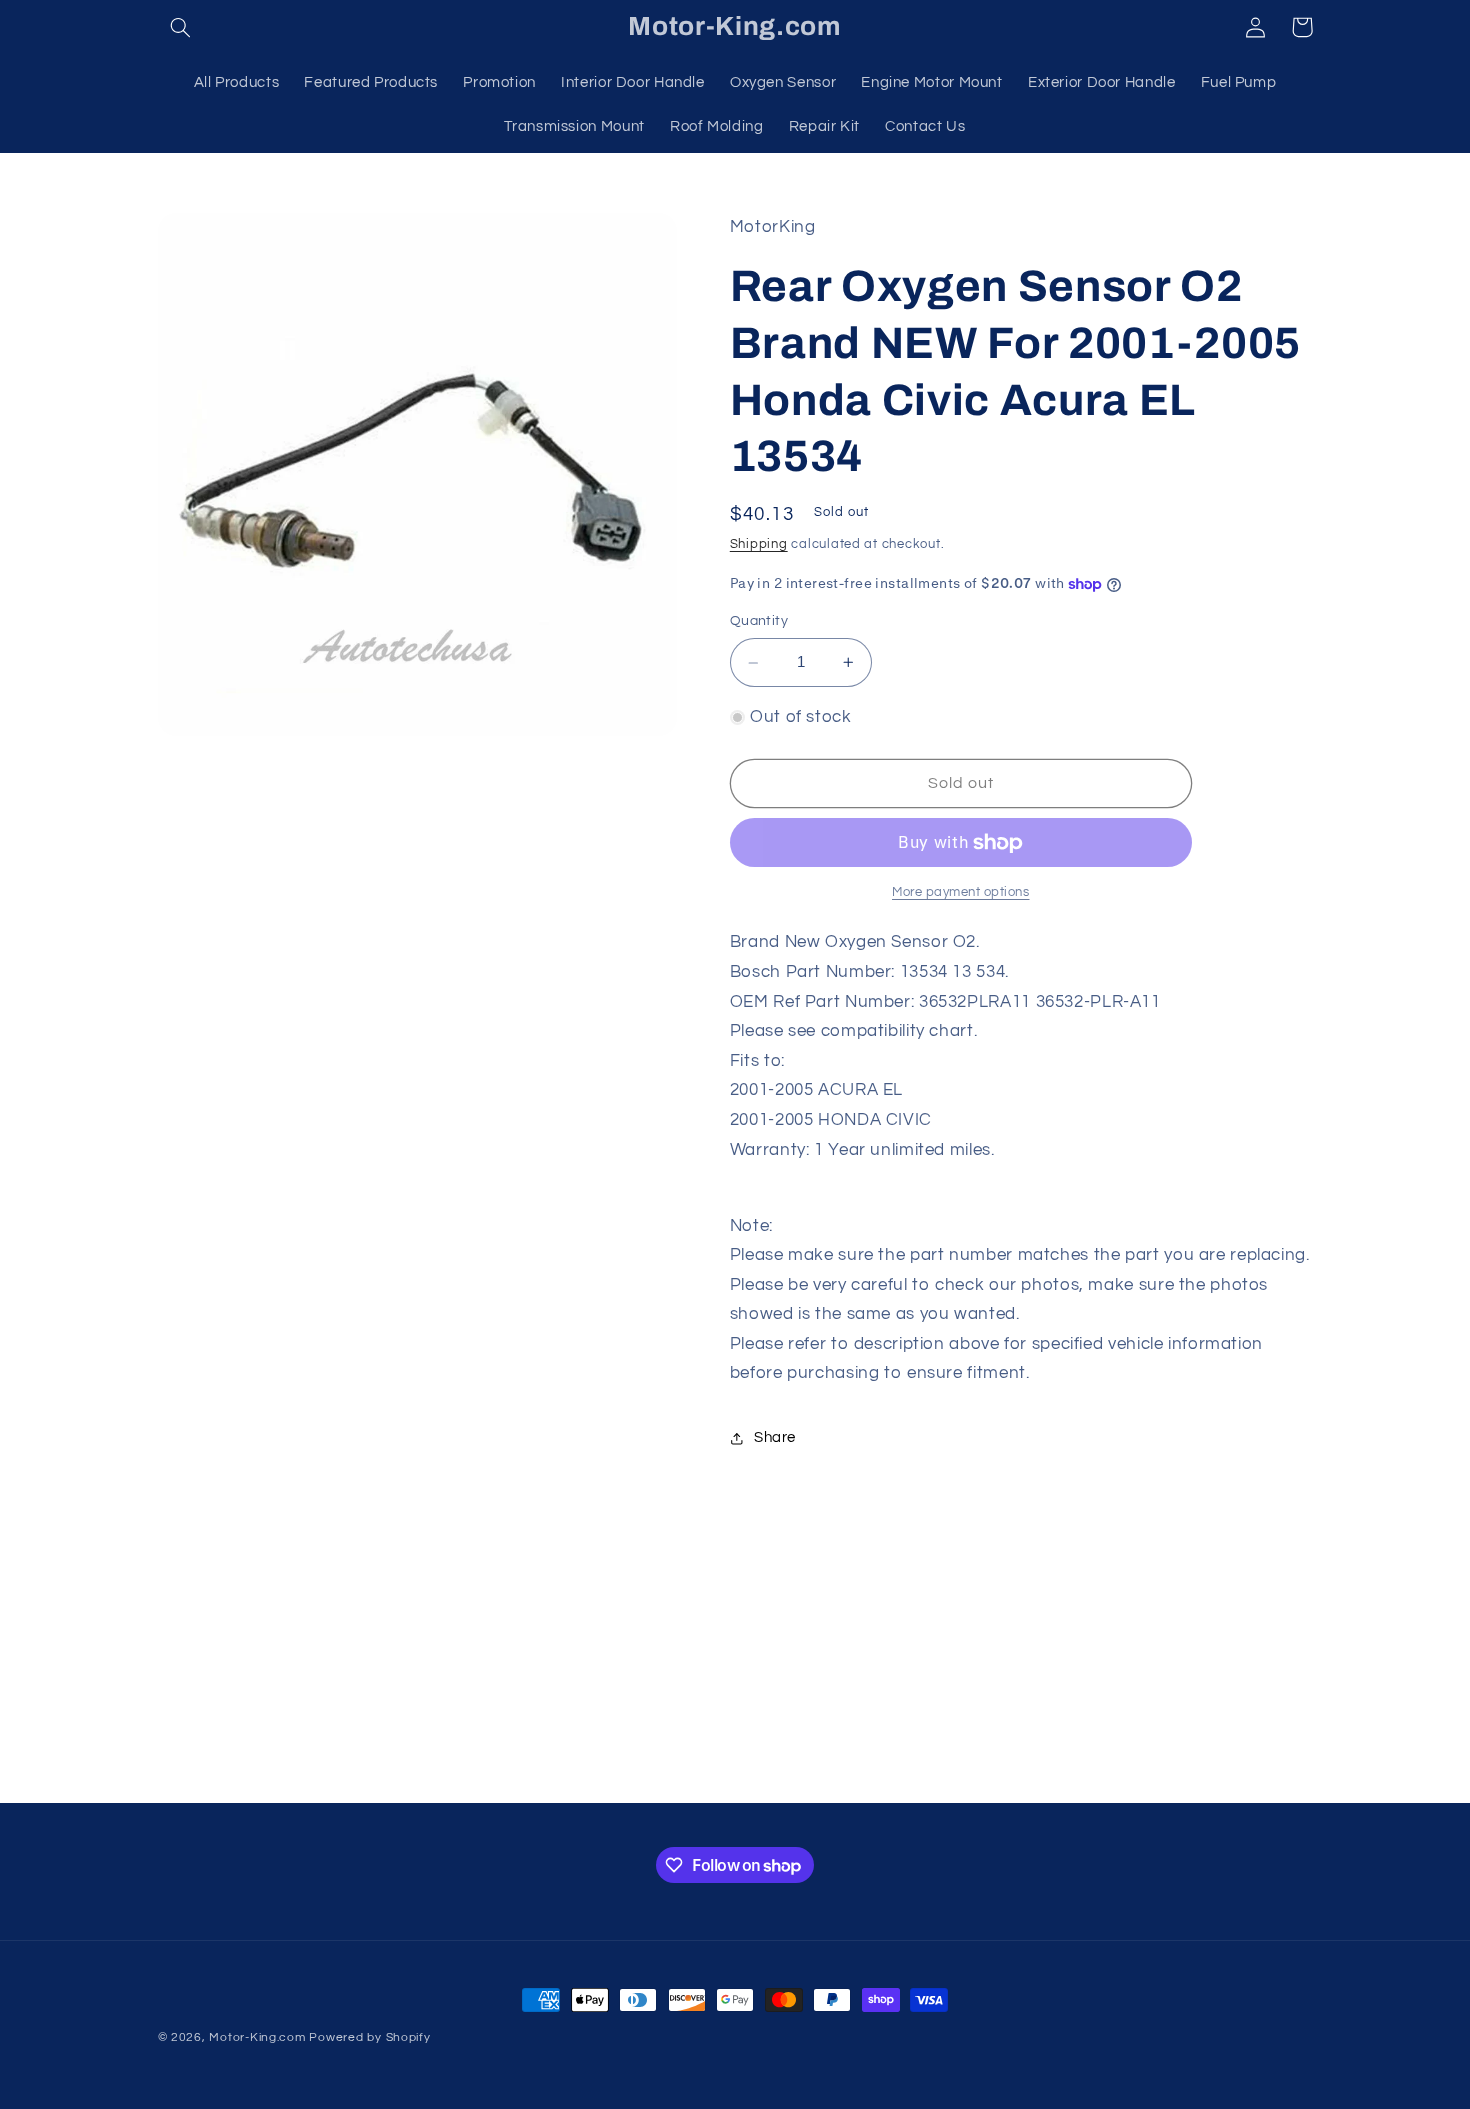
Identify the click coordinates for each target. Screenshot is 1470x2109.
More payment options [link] (961, 892)
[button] (181, 27)
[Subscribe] (900, 1778)
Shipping (759, 544)
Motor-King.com (257, 2037)
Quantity (759, 622)
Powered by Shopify (369, 2037)
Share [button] (775, 1438)
